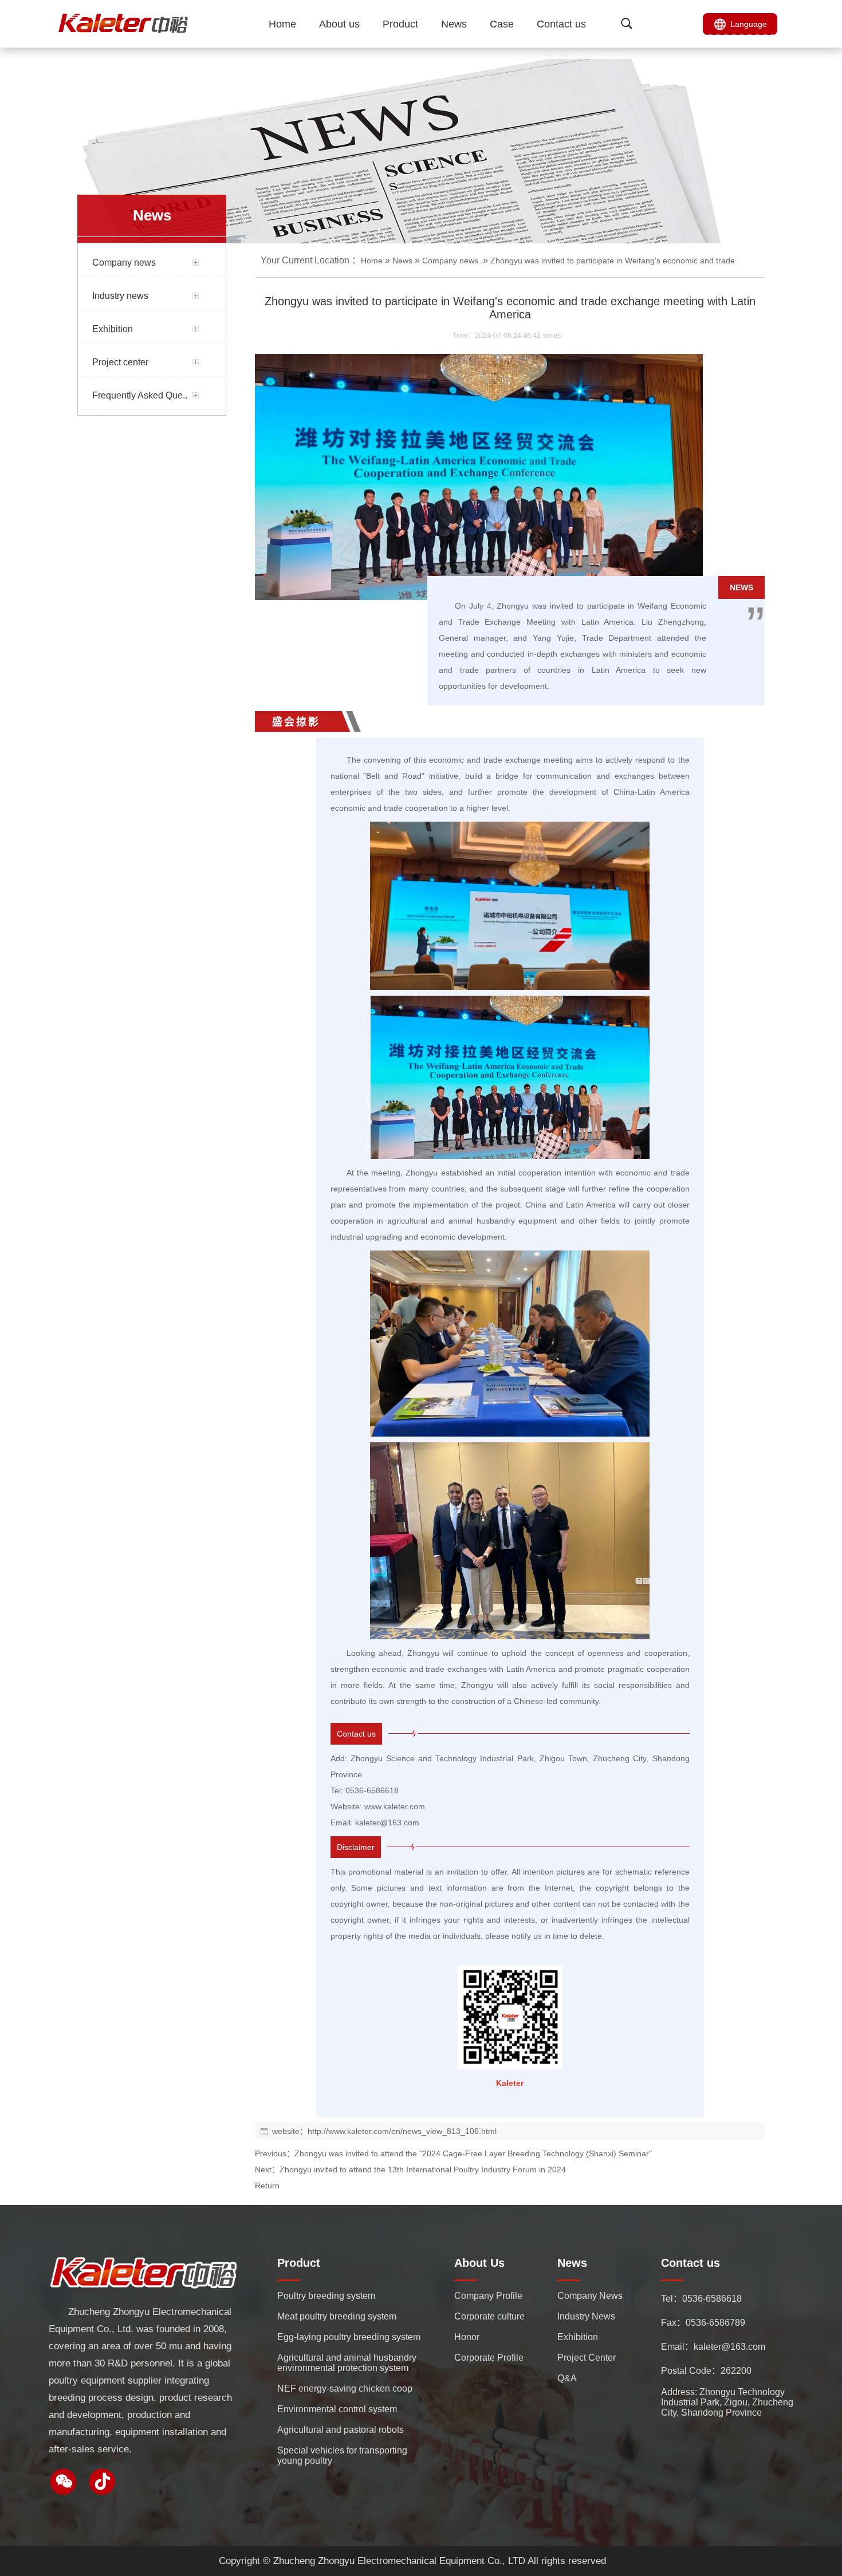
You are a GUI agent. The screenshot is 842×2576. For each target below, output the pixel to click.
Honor (467, 2337)
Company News (590, 2296)
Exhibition (578, 2337)
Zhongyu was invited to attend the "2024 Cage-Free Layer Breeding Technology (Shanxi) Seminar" (473, 2153)
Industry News (586, 2316)
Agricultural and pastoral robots (341, 2430)
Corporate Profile (489, 2358)
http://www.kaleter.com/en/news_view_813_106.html (402, 2131)
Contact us (561, 24)
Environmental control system (337, 2409)
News (454, 24)
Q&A (567, 2378)
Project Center (587, 2358)
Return (267, 2186)
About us (339, 24)
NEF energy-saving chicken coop (345, 2388)
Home (282, 24)
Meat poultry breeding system (337, 2316)
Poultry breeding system (326, 2296)
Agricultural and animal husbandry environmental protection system (347, 2363)
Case (502, 24)
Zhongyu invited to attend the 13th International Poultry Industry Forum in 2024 (423, 2169)
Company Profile (488, 2296)
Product (400, 24)
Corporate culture (489, 2316)
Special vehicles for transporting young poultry (342, 2455)
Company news (450, 261)
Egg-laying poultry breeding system (349, 2337)
